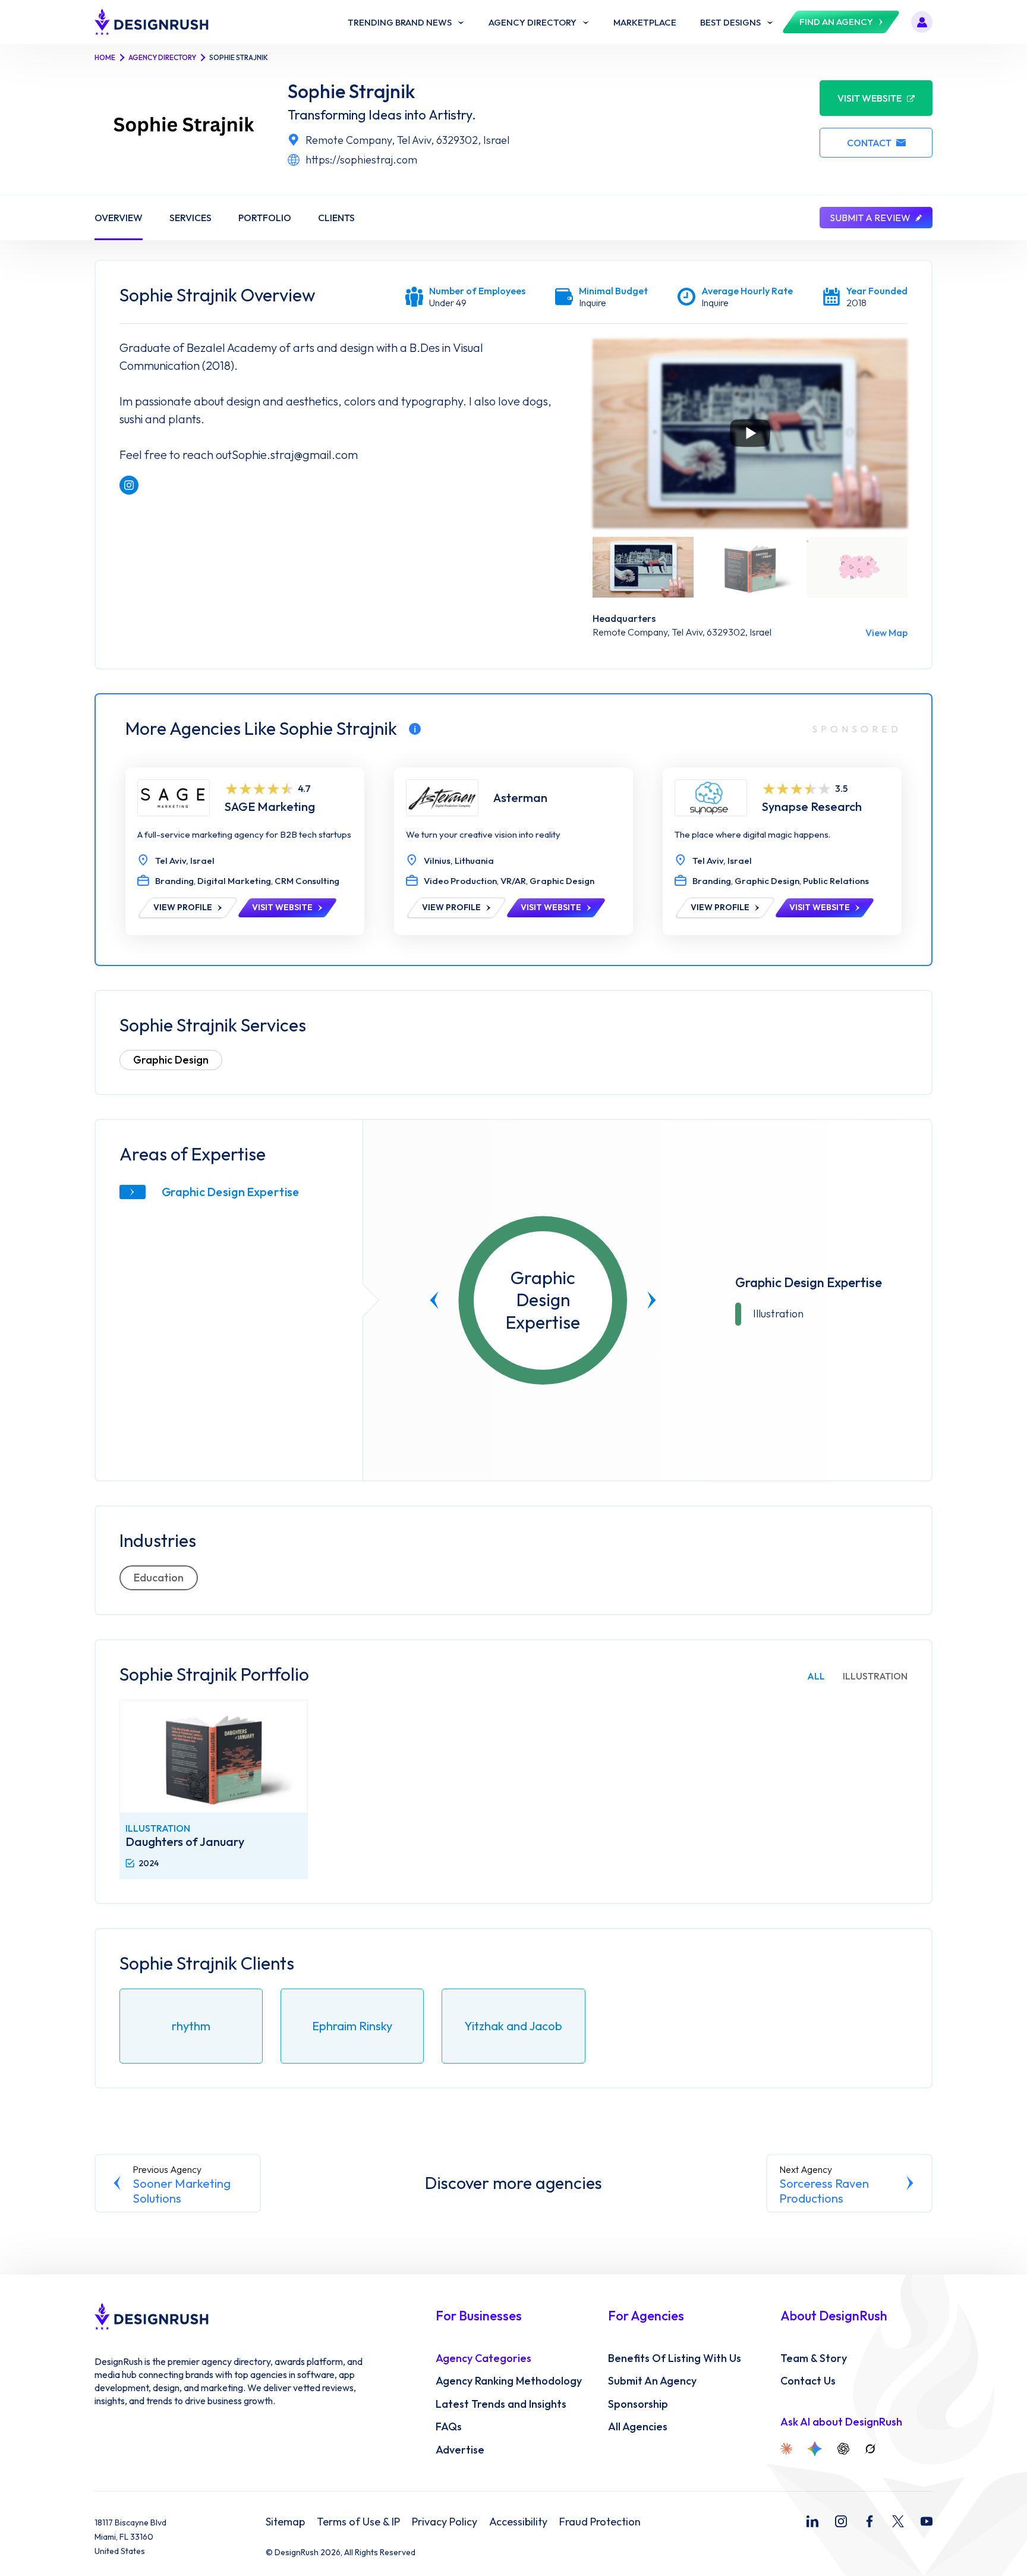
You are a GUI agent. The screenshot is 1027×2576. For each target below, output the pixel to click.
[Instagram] (841, 2521)
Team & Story (814, 2358)
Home (105, 57)
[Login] (922, 22)
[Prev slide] (434, 1300)
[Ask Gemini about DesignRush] (815, 2449)
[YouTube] (927, 2521)
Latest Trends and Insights (501, 2404)
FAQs (449, 2427)
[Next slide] (652, 1300)
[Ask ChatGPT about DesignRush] (843, 2449)
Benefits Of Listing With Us (675, 2358)
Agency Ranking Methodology (509, 2381)
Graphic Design (171, 1060)
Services (190, 218)
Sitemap (285, 2522)
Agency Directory (162, 57)
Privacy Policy (445, 2522)
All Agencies (638, 2427)
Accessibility (518, 2522)
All (816, 1676)
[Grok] (870, 2449)
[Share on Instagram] (129, 485)
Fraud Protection (600, 2522)
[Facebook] (870, 2521)
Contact (869, 143)
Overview (119, 218)
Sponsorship (638, 2404)
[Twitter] (898, 2521)
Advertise (460, 2450)
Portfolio (265, 218)
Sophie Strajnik (352, 91)
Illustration (875, 1676)
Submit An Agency (652, 2381)
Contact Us (808, 2381)
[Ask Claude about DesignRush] (786, 2449)
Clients (336, 218)
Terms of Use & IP (358, 2522)
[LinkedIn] (812, 2521)
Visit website (870, 98)
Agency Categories (483, 2358)
